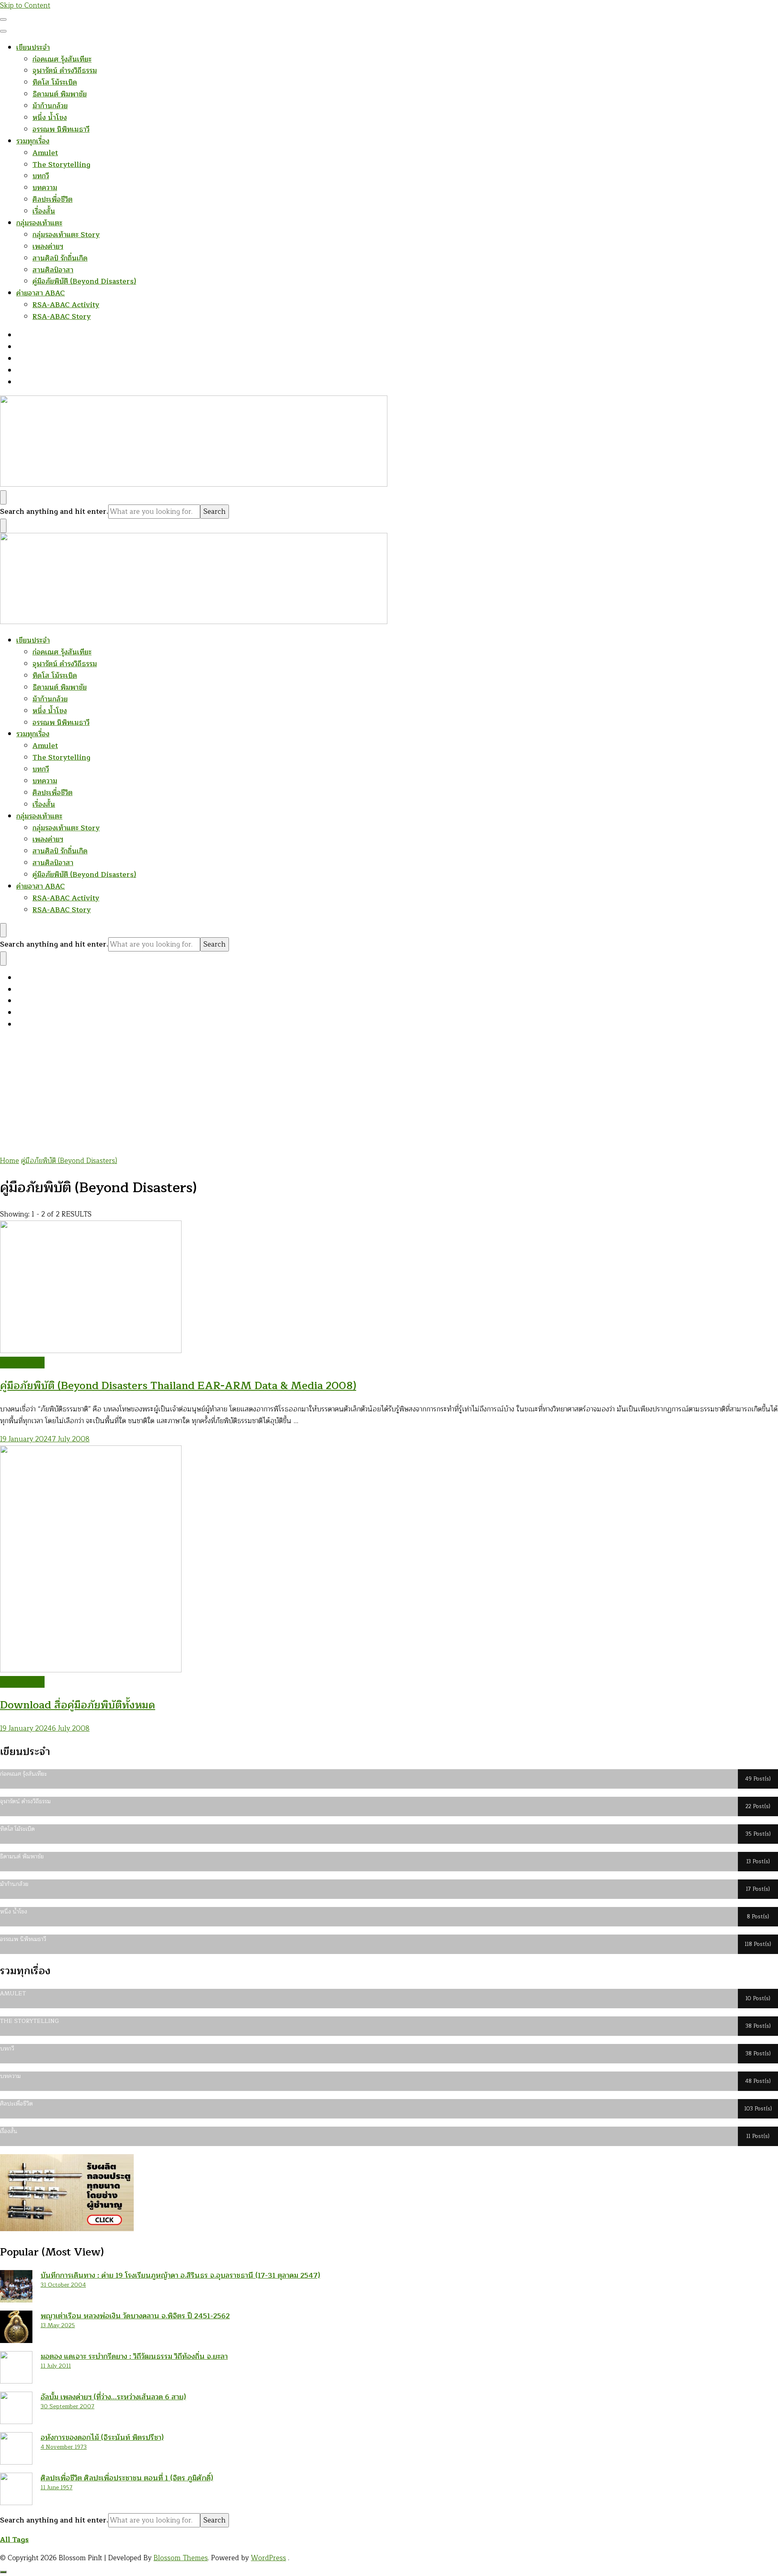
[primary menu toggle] (3, 19)
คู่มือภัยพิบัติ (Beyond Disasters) (84, 281)
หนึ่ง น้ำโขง (50, 118)
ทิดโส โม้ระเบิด (55, 82)
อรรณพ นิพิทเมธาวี (61, 129)
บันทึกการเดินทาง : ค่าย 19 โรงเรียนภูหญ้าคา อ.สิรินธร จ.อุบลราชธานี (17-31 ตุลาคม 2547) (180, 2275)
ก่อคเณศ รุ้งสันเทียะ (62, 59)
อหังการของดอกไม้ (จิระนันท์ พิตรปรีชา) (102, 2437)
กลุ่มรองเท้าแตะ (39, 223)
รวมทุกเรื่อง (33, 141)
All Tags (14, 2540)
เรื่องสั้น (44, 211)
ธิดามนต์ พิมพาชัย (60, 94)
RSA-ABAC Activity (66, 305)
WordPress (268, 2558)
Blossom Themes (181, 2558)
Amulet (45, 153)
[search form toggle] (3, 497)
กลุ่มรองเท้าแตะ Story (66, 235)
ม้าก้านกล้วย (50, 106)
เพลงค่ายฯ (48, 247)
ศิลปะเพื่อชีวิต (52, 200)
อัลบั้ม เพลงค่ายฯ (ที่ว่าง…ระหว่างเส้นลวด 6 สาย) (113, 2397)
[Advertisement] (389, 1095)
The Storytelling (61, 165)
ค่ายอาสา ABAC (41, 293)
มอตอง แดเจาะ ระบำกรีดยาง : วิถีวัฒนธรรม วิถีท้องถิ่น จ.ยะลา (134, 2356)
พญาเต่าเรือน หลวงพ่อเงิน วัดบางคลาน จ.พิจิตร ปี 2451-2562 (135, 2316)
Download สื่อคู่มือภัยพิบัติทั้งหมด (78, 1705)
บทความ (45, 188)
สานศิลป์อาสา (53, 270)
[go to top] (3, 2572)
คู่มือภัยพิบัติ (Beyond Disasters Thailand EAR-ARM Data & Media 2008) (178, 1386)
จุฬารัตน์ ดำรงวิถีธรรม (65, 71)
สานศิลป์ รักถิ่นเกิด (60, 258)
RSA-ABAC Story (62, 317)
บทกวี (41, 176)
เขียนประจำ (33, 48)
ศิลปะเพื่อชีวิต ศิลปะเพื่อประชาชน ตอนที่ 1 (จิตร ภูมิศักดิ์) (127, 2478)
